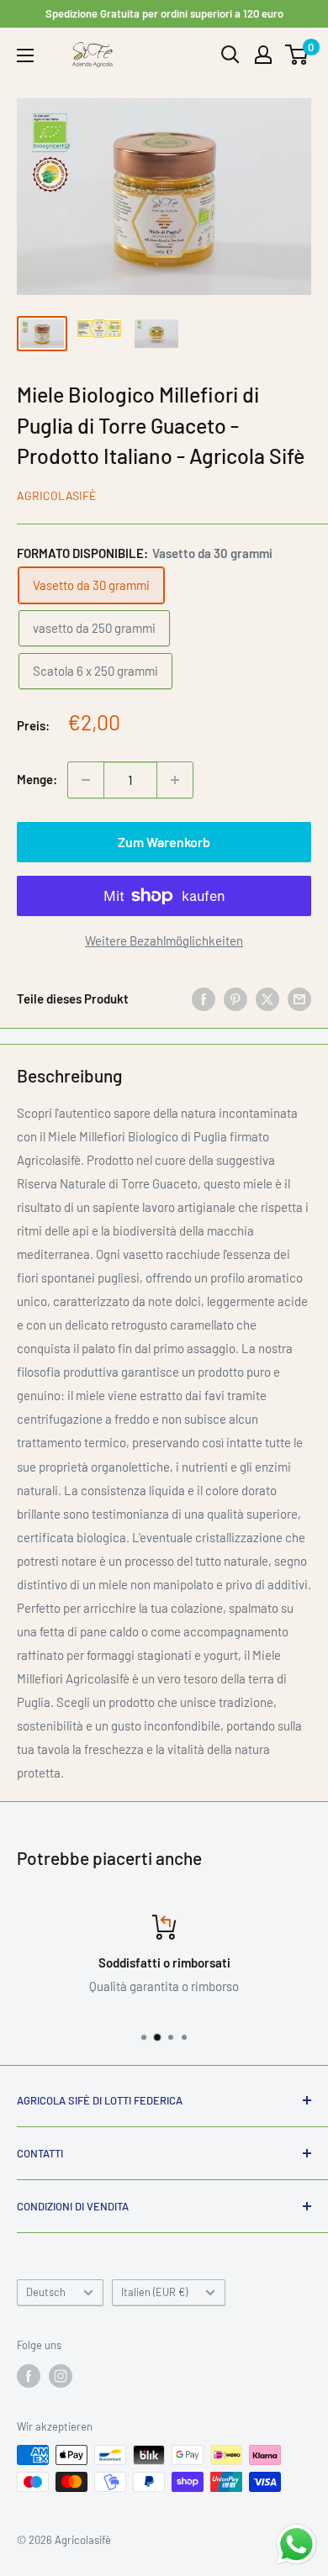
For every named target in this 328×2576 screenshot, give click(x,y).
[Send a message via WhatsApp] (296, 2544)
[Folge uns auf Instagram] (61, 2376)
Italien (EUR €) (154, 2292)
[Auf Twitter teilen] (267, 998)
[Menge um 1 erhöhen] (175, 780)
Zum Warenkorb (164, 842)
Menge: (37, 779)
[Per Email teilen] (299, 998)
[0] (297, 55)
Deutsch (46, 2292)
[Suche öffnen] (230, 55)
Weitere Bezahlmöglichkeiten (164, 940)
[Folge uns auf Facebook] (29, 2376)
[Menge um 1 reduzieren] (86, 780)
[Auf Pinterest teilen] (235, 998)
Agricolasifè (56, 495)
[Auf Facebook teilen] (204, 998)
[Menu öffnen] (25, 55)
